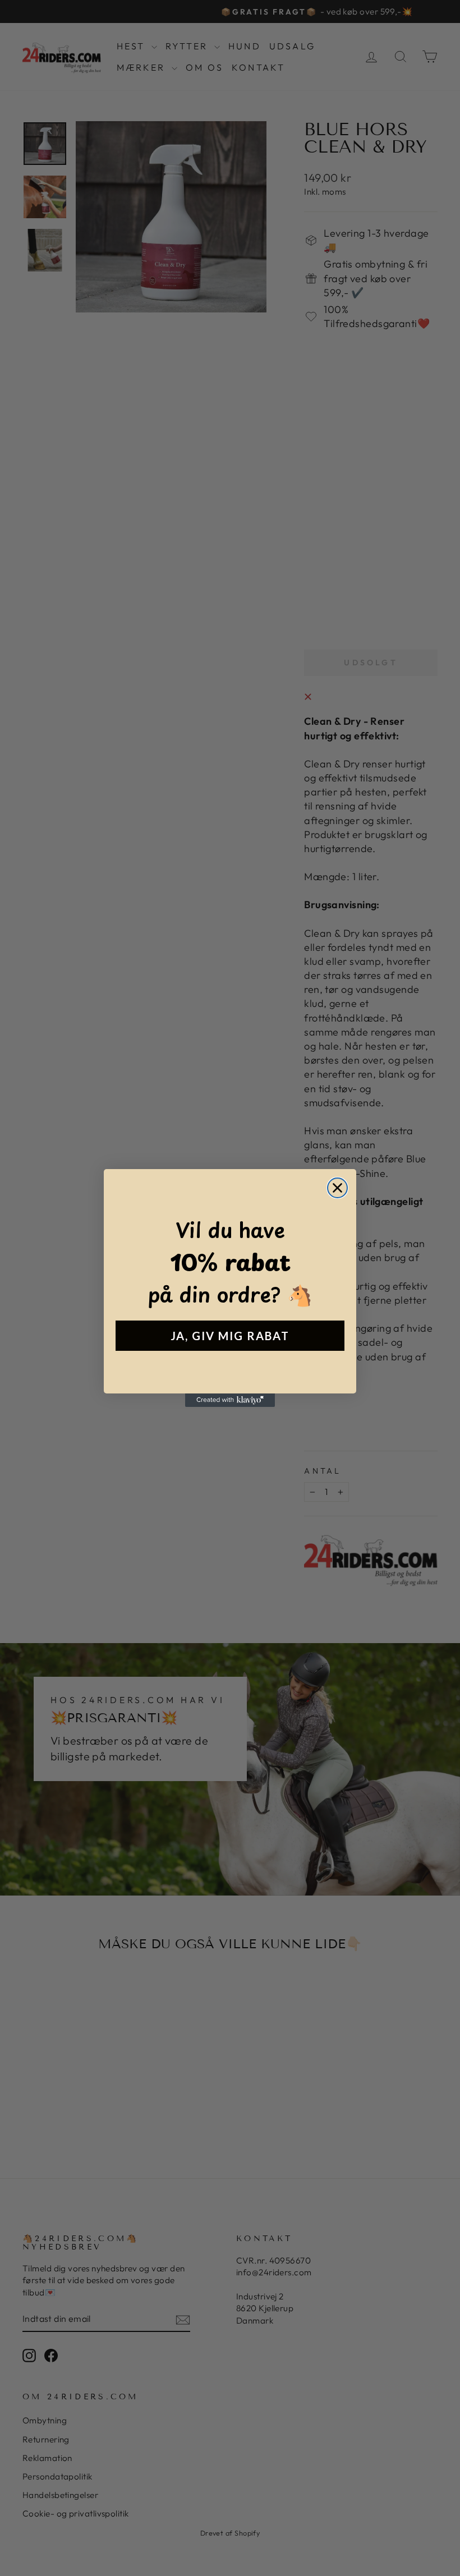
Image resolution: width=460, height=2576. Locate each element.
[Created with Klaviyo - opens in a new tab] (230, 1400)
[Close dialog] (337, 1188)
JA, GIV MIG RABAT (230, 1336)
